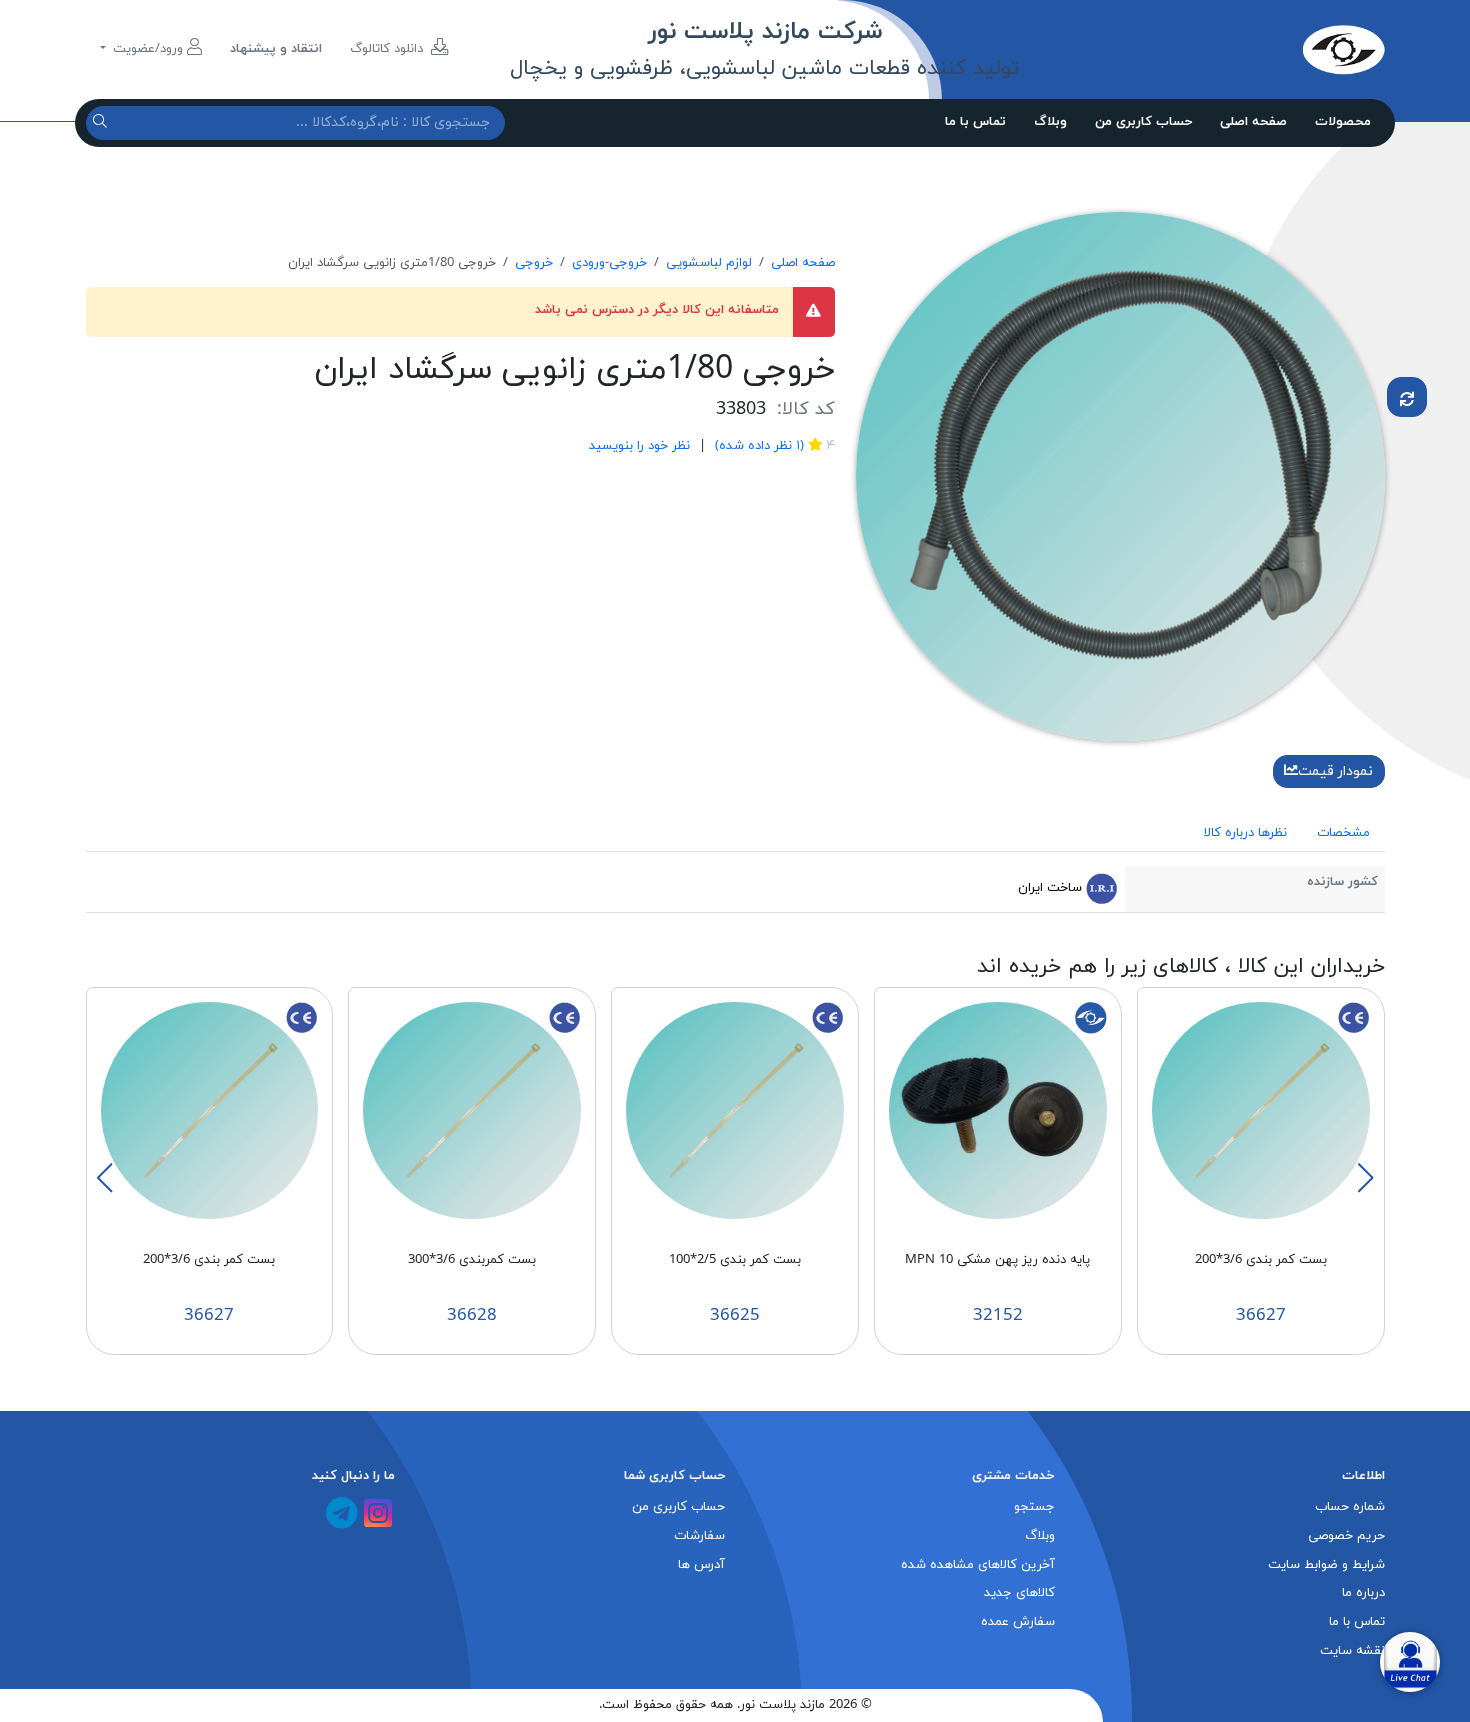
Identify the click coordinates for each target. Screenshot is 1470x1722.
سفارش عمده (1018, 1622)
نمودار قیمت (1335, 771)
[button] (1365, 1178)
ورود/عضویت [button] (148, 49)
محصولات (1343, 122)
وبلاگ (1050, 122)
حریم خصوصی (1346, 1536)
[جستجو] (102, 122)
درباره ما (1363, 1593)
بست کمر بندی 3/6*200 (1261, 1260)
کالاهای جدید (1019, 1593)
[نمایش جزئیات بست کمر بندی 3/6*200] (1261, 1110)
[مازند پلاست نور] (1250, 49)
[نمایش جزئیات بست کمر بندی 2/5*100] (735, 1110)
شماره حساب (1350, 1507)
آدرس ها (701, 1565)
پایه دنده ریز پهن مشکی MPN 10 (997, 1260)
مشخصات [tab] (1343, 833)
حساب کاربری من (1143, 122)
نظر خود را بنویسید (639, 446)
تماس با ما (975, 122)
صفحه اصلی (1253, 122)
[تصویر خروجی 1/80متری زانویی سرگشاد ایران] (1120, 475)
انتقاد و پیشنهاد (276, 49)
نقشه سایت (1352, 1651)
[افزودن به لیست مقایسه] (1407, 397)
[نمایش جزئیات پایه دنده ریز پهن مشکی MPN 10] (998, 1110)
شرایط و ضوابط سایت (1326, 1565)
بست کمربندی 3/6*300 (472, 1260)
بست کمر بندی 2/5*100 (735, 1260)
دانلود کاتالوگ (388, 49)
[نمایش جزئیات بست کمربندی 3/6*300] (472, 1110)
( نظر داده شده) (757, 446)
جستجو (1034, 1507)
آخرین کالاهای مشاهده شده (978, 1565)
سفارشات (699, 1536)
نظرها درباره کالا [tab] (1245, 833)
